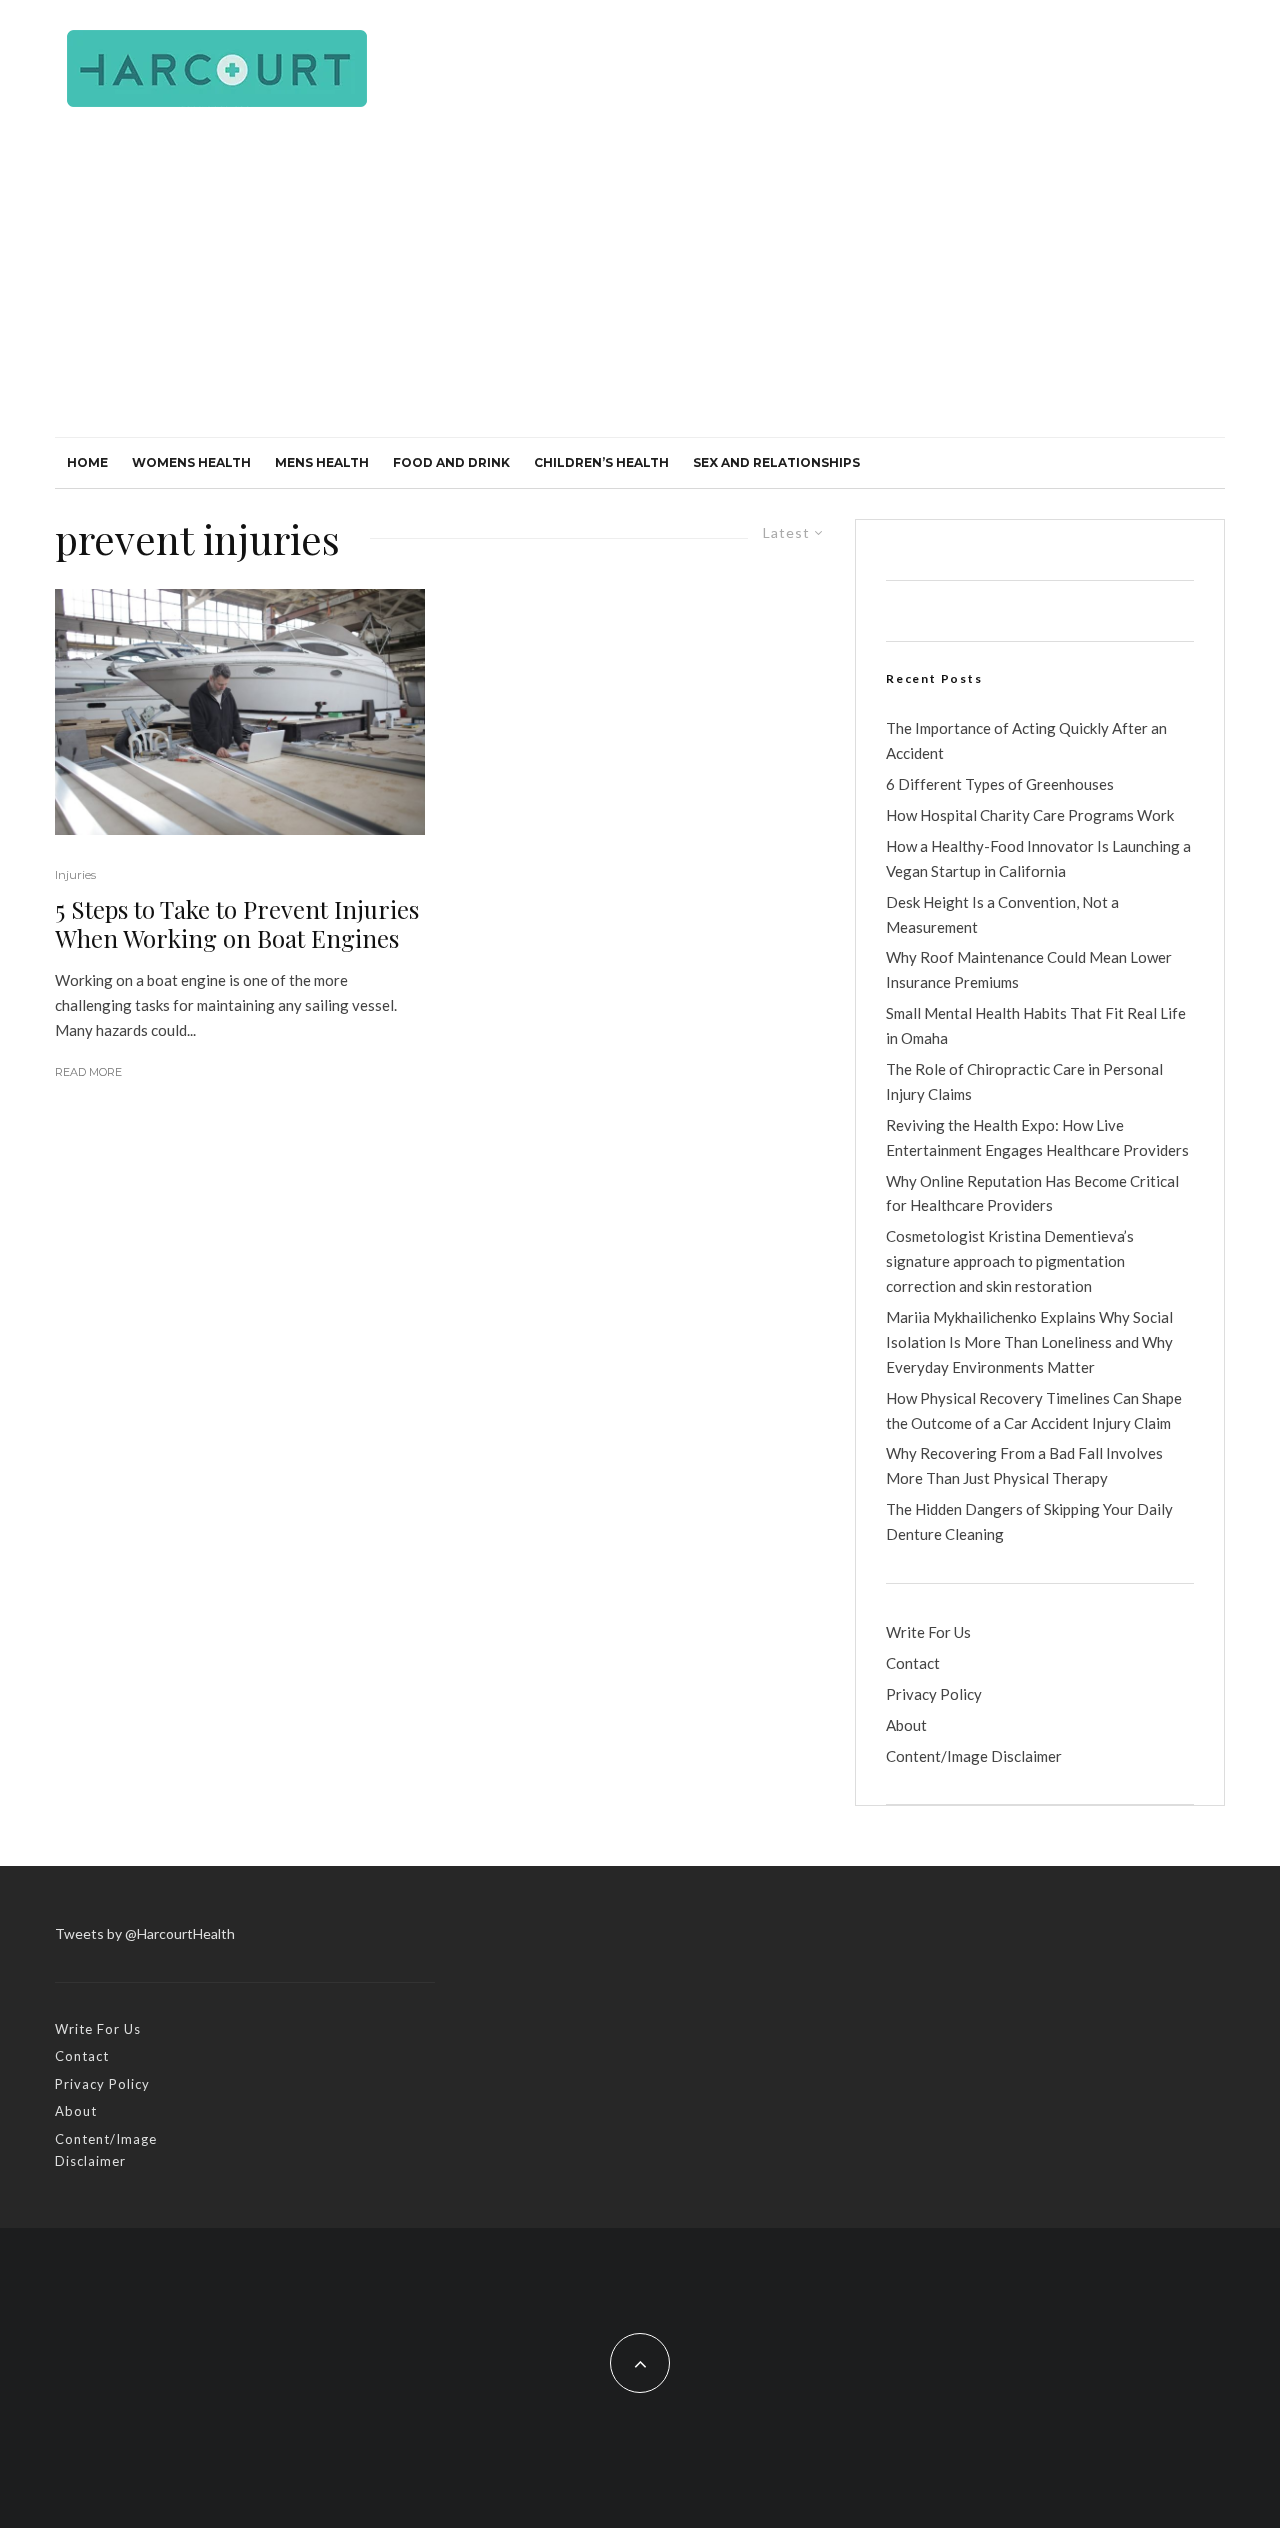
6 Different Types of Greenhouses (1000, 784)
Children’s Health (601, 462)
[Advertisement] (640, 287)
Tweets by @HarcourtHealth (145, 1933)
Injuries (75, 874)
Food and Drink (451, 462)
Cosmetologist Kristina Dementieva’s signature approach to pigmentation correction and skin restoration (1010, 1261)
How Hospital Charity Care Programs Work (1030, 815)
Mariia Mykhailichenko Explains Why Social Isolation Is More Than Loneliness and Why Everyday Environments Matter (1029, 1342)
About (906, 1725)
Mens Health (322, 462)
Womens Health (191, 462)
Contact (913, 1663)
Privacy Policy (934, 1694)
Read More (88, 1072)
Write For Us (928, 1632)
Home (87, 462)
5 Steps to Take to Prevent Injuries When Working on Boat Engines (237, 924)
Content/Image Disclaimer (974, 1756)
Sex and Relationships (776, 462)
